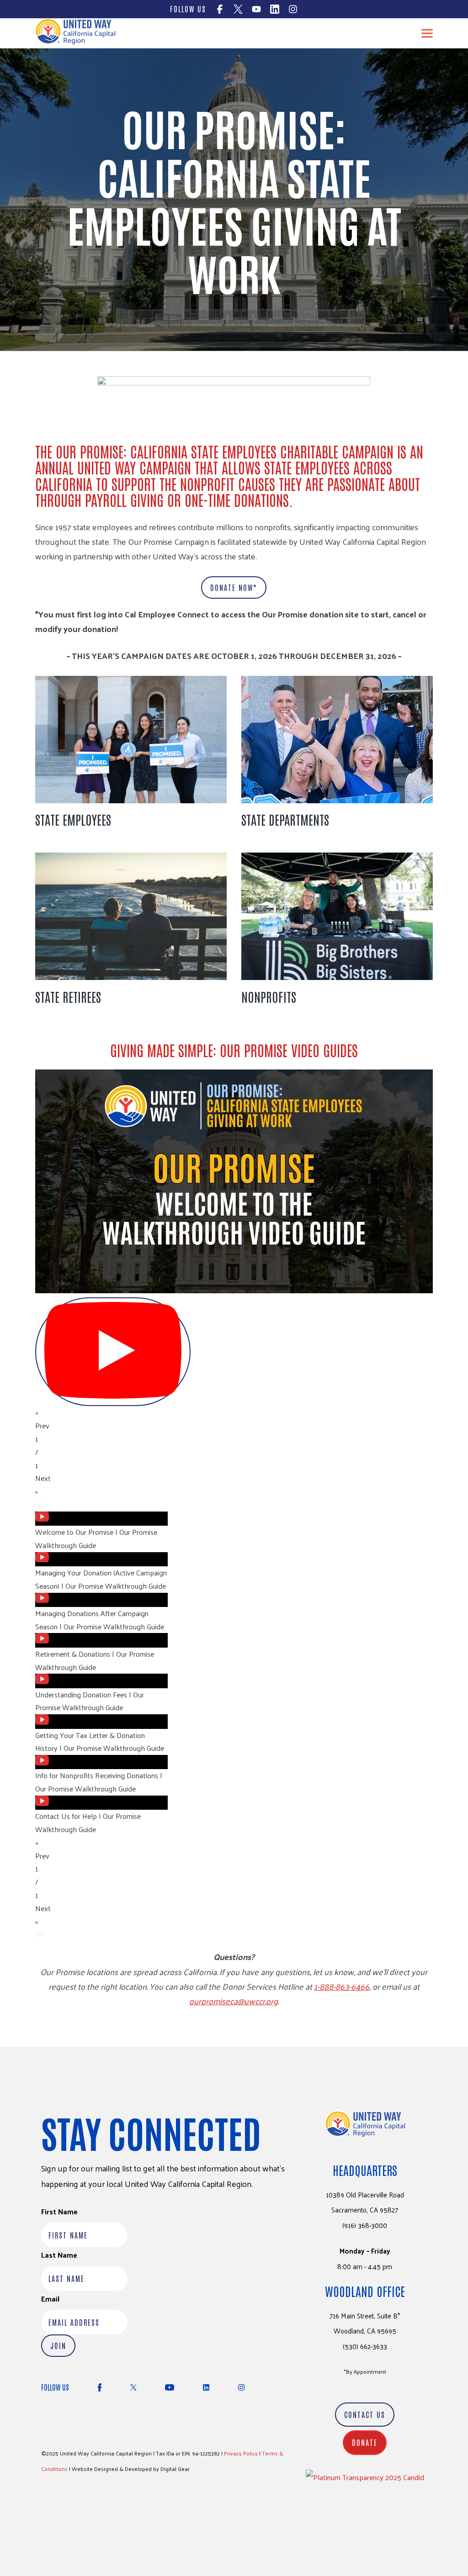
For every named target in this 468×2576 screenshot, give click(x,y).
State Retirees (68, 996)
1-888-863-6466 (342, 1986)
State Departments (285, 819)
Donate (365, 2442)
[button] (234, 1419)
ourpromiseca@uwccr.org (234, 2001)
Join (58, 2345)
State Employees (73, 819)
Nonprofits (269, 996)
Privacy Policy (241, 2453)
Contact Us (365, 2414)
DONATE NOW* (234, 587)
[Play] (113, 1352)
